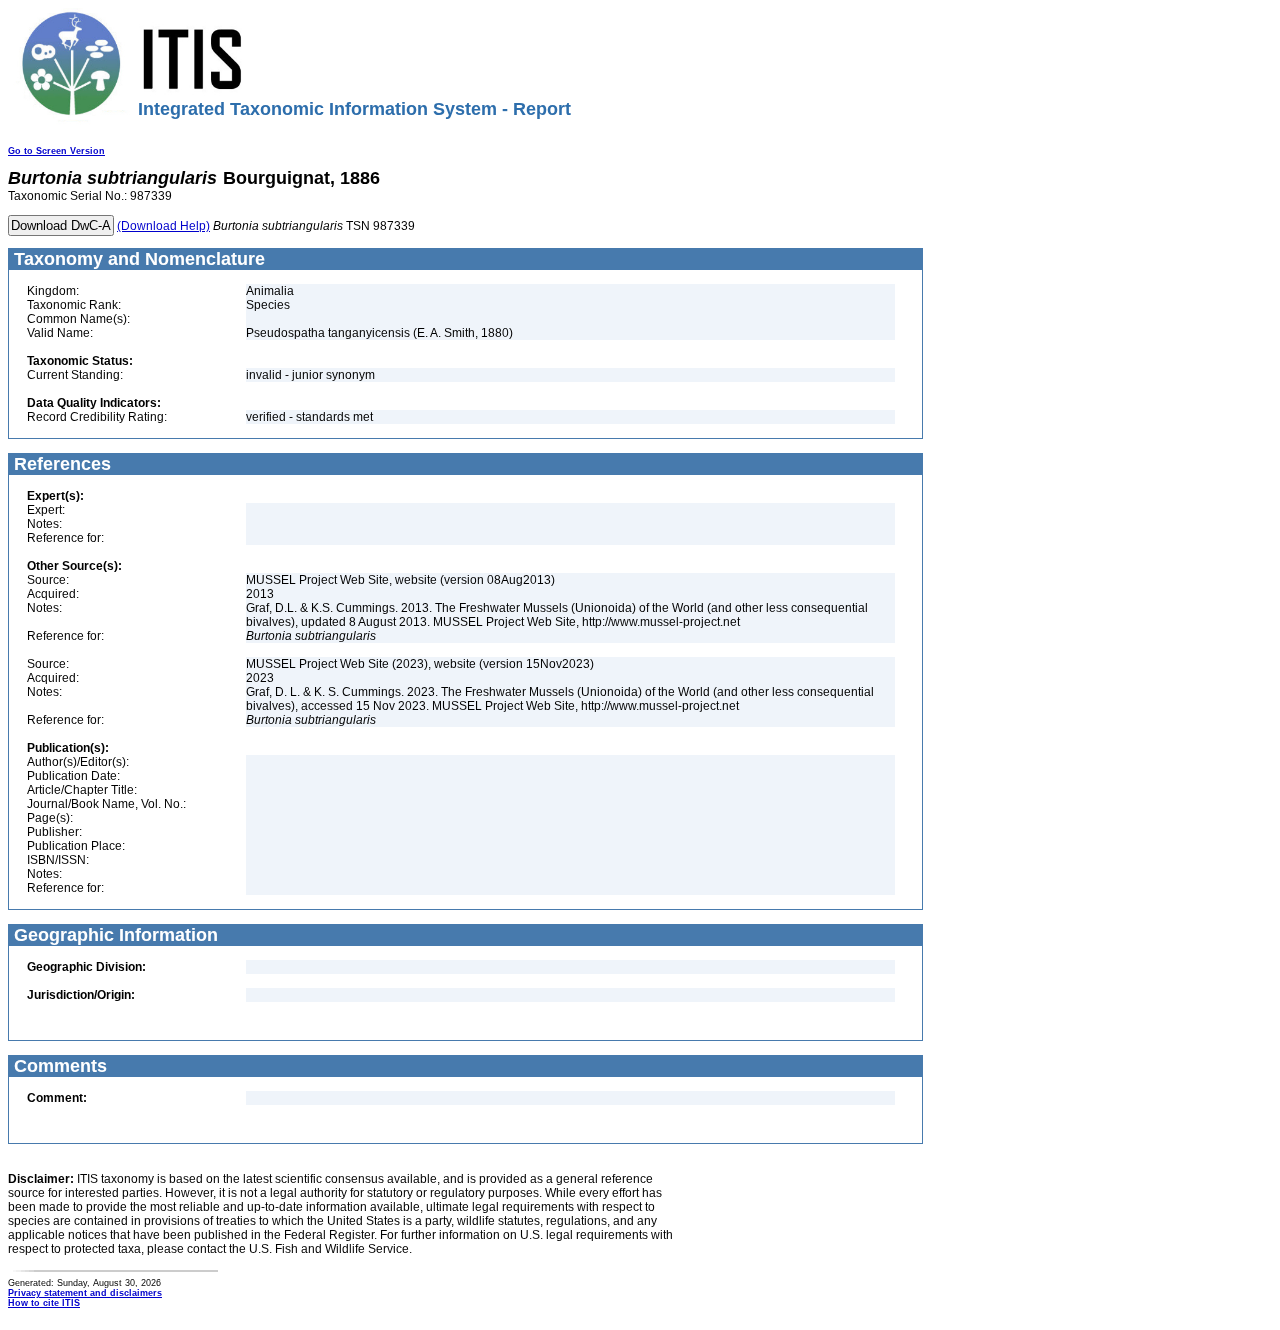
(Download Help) (163, 226)
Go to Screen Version (56, 151)
